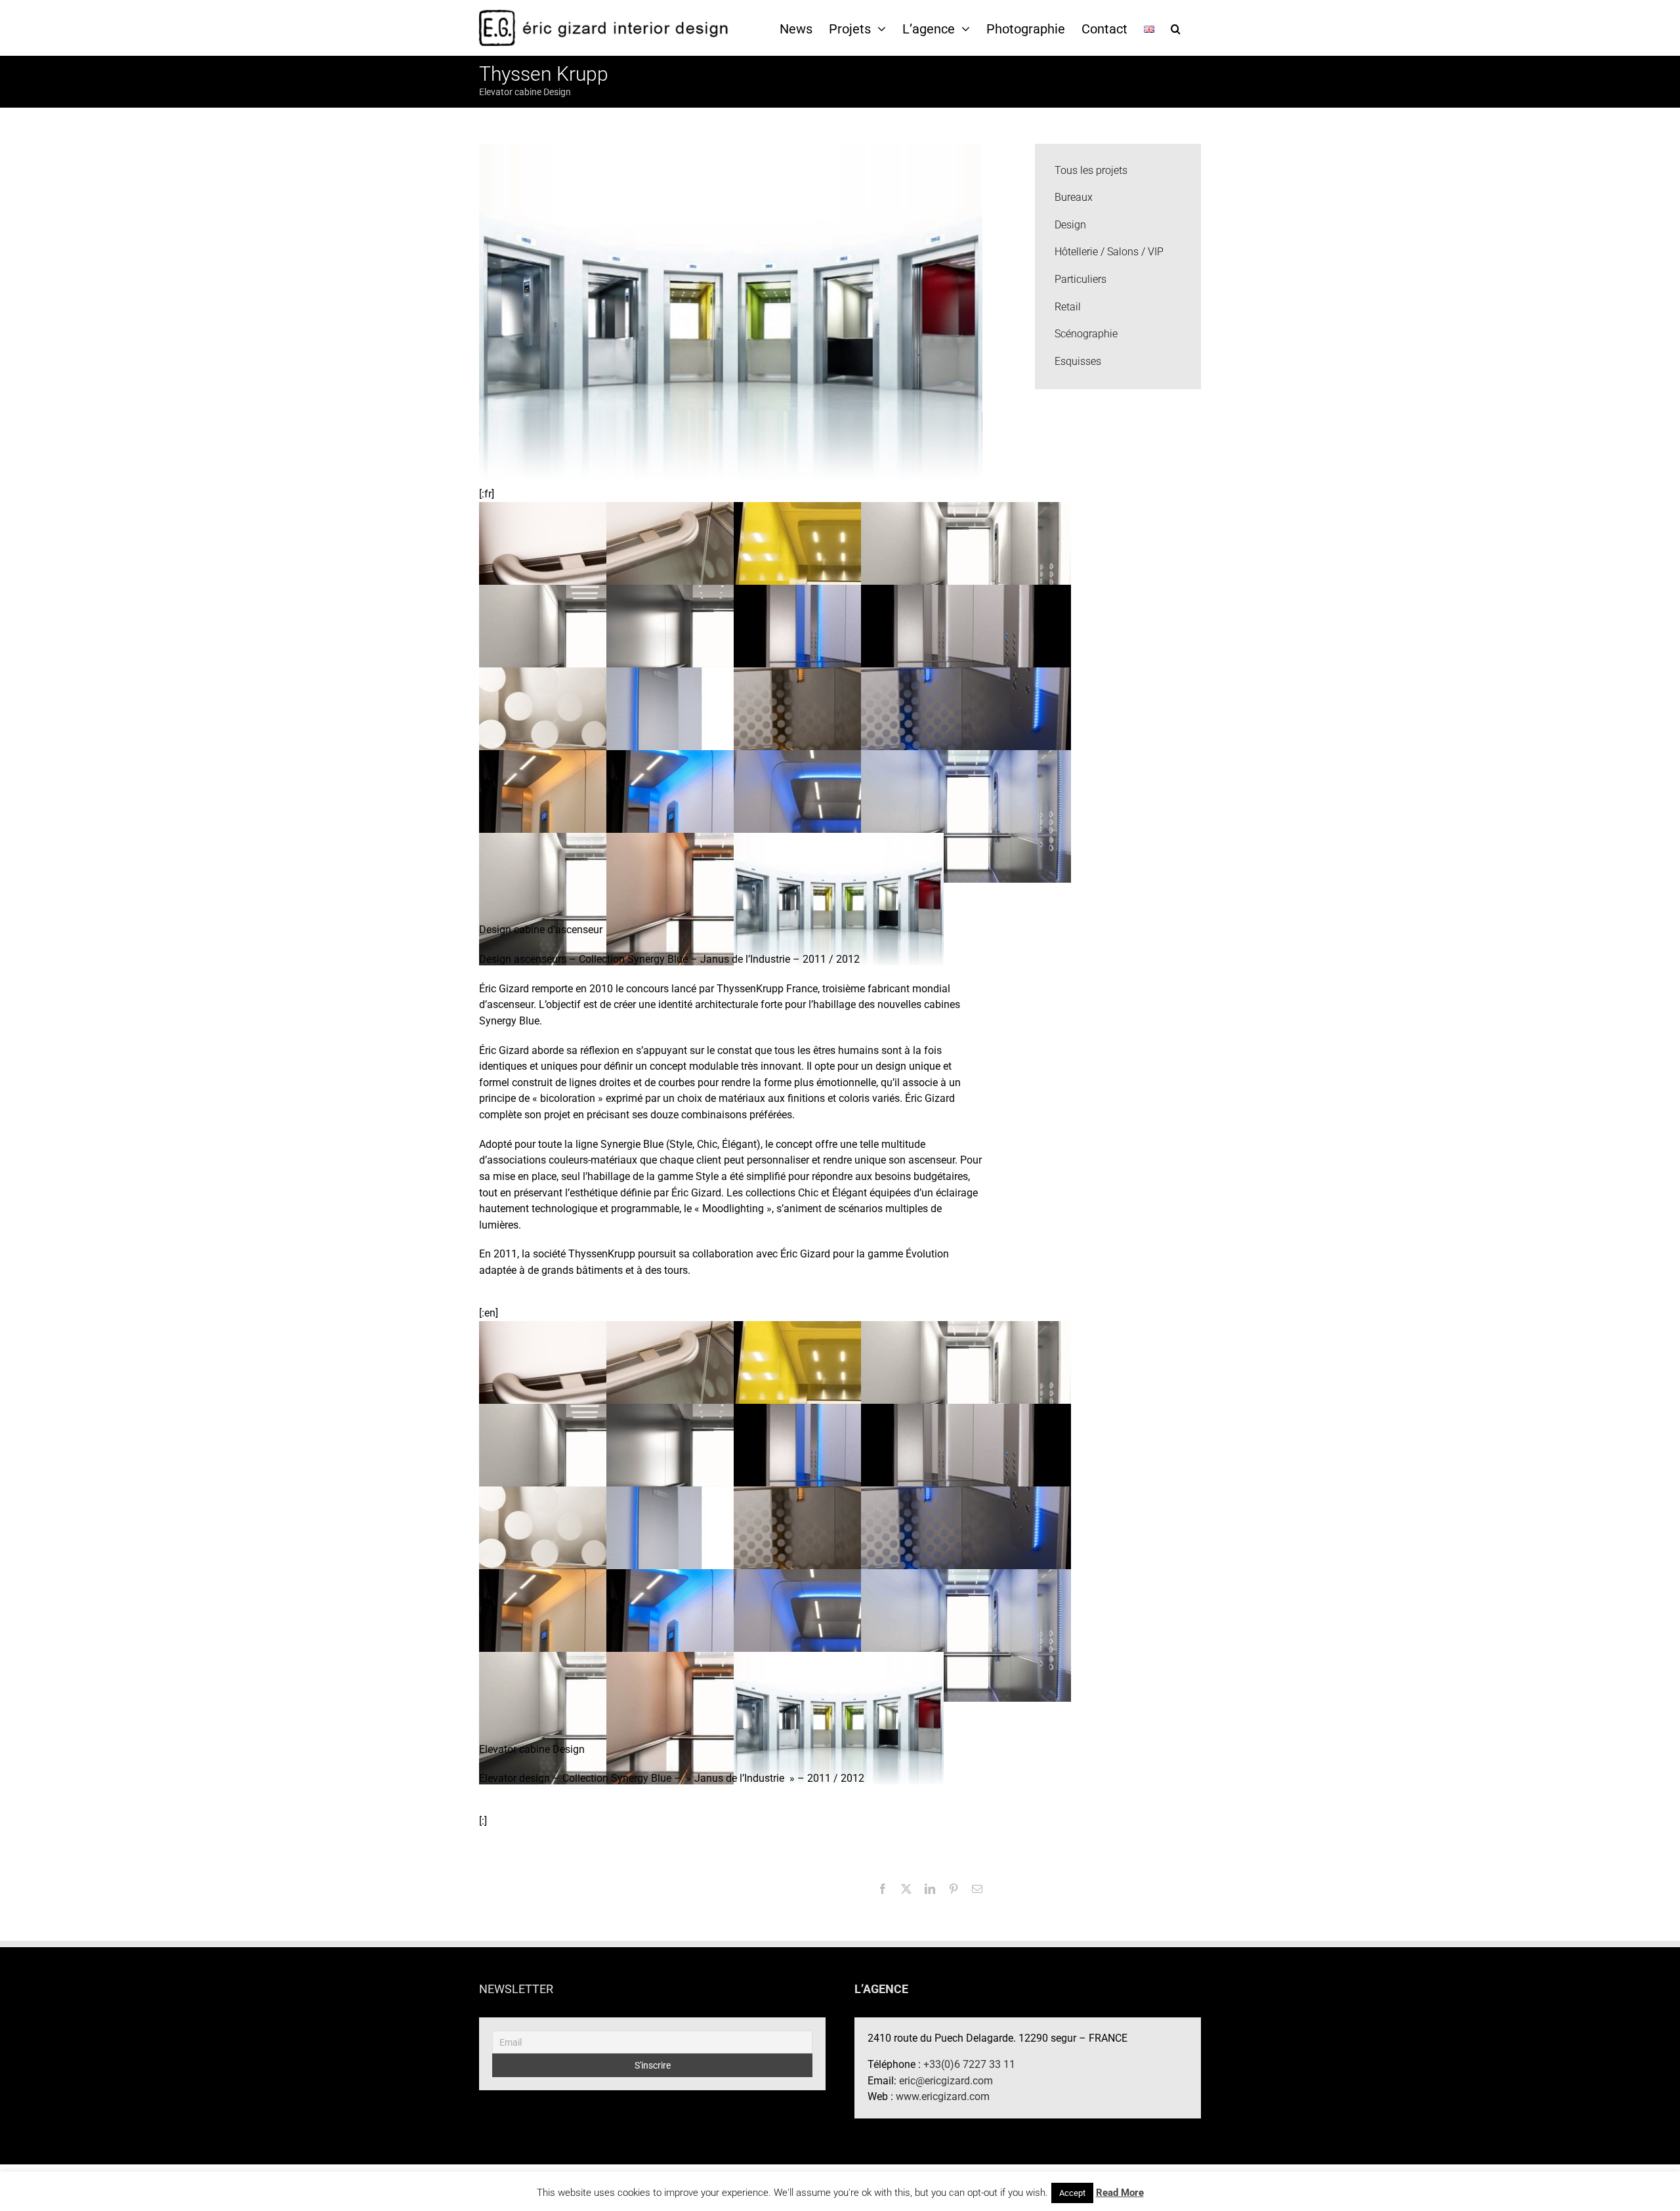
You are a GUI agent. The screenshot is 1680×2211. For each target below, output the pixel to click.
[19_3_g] (584, 898)
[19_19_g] (584, 567)
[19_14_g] (711, 650)
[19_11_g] (584, 733)
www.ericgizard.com (943, 2096)
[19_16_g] (966, 567)
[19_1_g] (839, 898)
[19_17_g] (839, 567)
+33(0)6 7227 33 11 (969, 2064)
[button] (1176, 28)
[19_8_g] (966, 733)
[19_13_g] (839, 650)
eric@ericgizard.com (946, 2081)
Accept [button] (1072, 2193)
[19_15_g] (584, 650)
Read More (1120, 2193)
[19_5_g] (839, 815)
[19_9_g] (839, 733)
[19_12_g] (966, 650)
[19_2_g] (711, 898)
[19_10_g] (711, 733)
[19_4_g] (966, 815)
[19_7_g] (584, 815)
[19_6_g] (711, 815)
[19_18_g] (711, 567)
